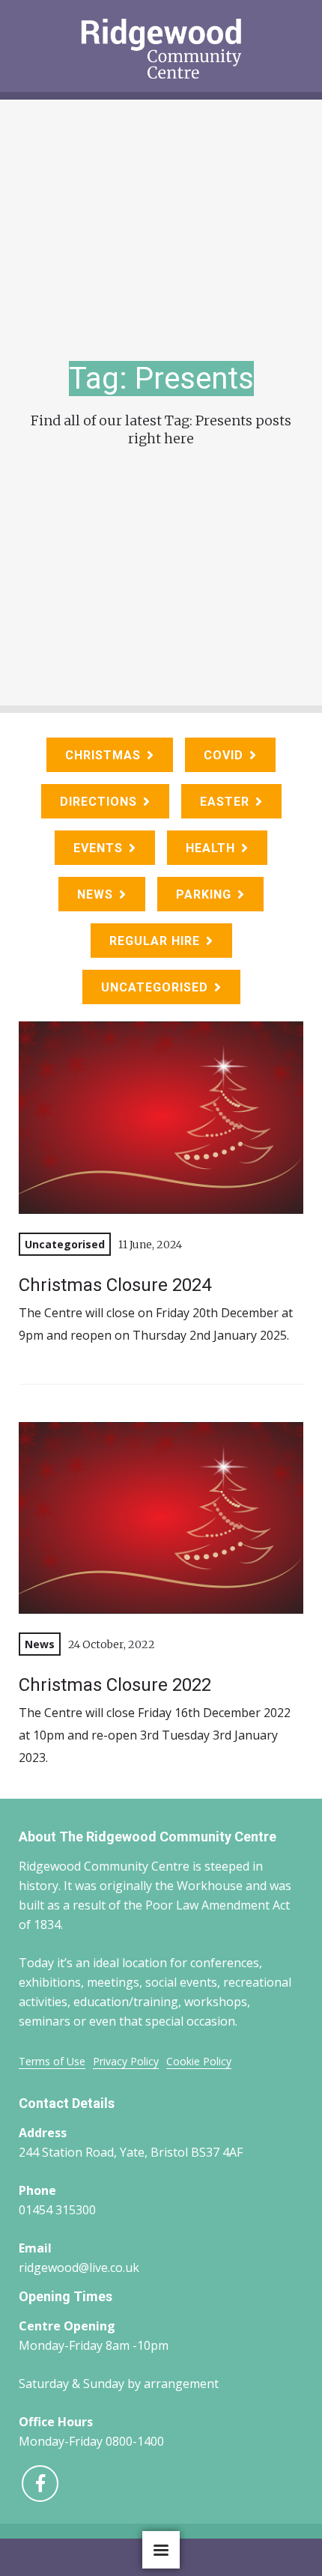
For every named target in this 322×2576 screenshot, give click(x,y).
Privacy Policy (126, 2061)
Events (98, 848)
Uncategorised (155, 987)
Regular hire (155, 941)
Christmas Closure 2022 (115, 1685)
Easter (225, 802)
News (95, 894)
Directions (98, 802)
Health (210, 848)
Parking (204, 894)
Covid (224, 755)
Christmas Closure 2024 (115, 1285)
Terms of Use (52, 2061)
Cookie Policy (199, 2061)
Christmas (103, 755)
